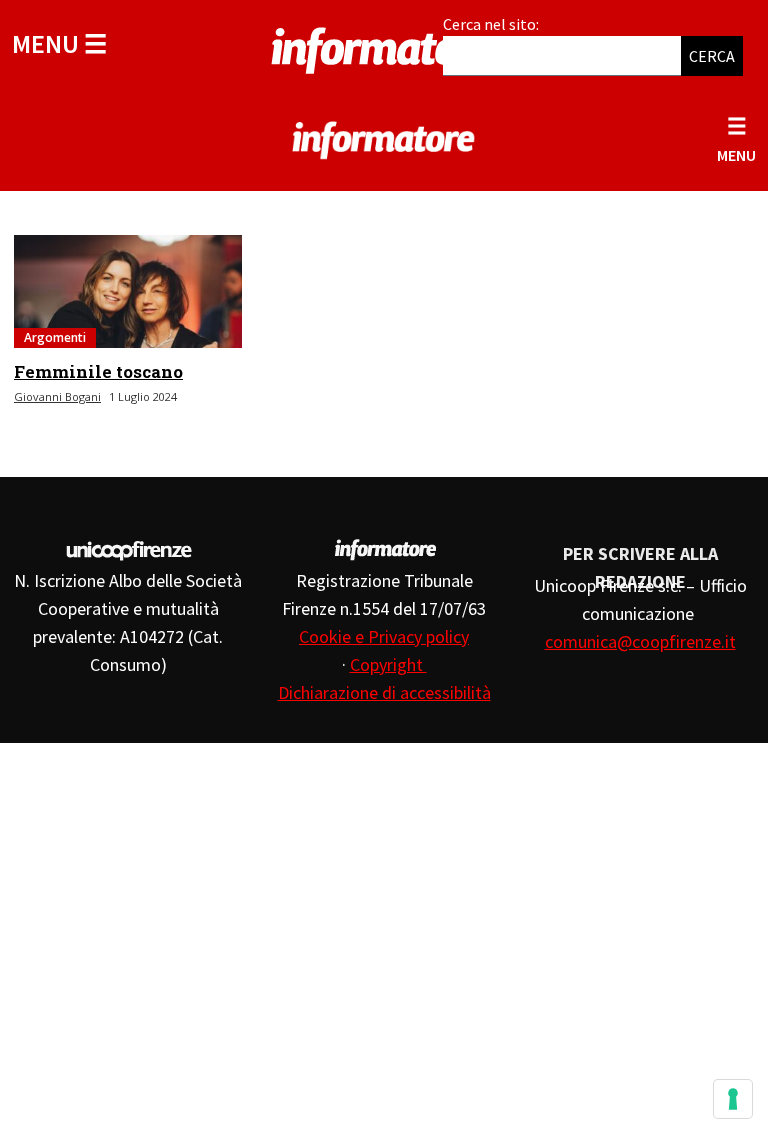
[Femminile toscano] (128, 291)
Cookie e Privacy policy (384, 636)
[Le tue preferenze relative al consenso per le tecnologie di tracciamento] (733, 1099)
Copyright (388, 664)
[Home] (384, 47)
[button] (59, 43)
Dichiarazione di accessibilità (384, 692)
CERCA (712, 56)
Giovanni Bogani (57, 396)
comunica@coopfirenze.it (640, 641)
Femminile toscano (98, 371)
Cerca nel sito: (491, 24)
